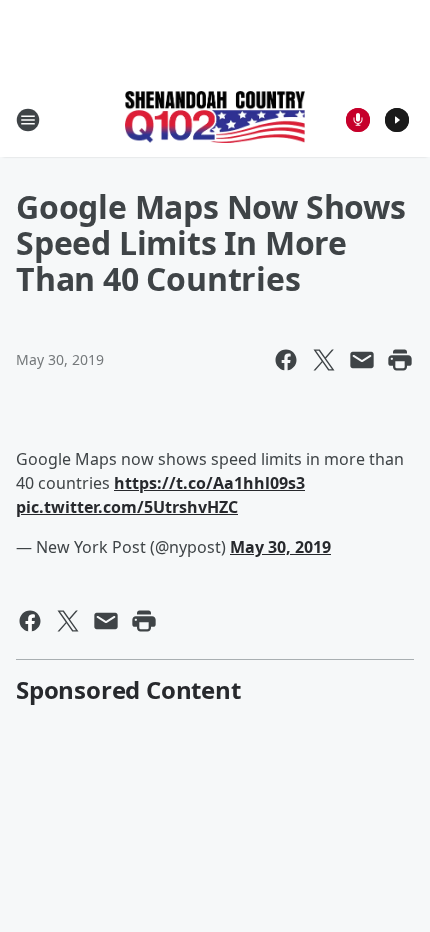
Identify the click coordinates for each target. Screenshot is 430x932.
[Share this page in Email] (362, 360)
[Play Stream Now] (397, 120)
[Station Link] (215, 119)
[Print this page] (400, 360)
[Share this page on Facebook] (286, 360)
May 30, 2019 (280, 547)
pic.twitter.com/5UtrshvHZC (127, 507)
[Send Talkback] (358, 120)
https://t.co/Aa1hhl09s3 (209, 483)
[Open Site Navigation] (28, 120)
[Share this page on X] (324, 360)
